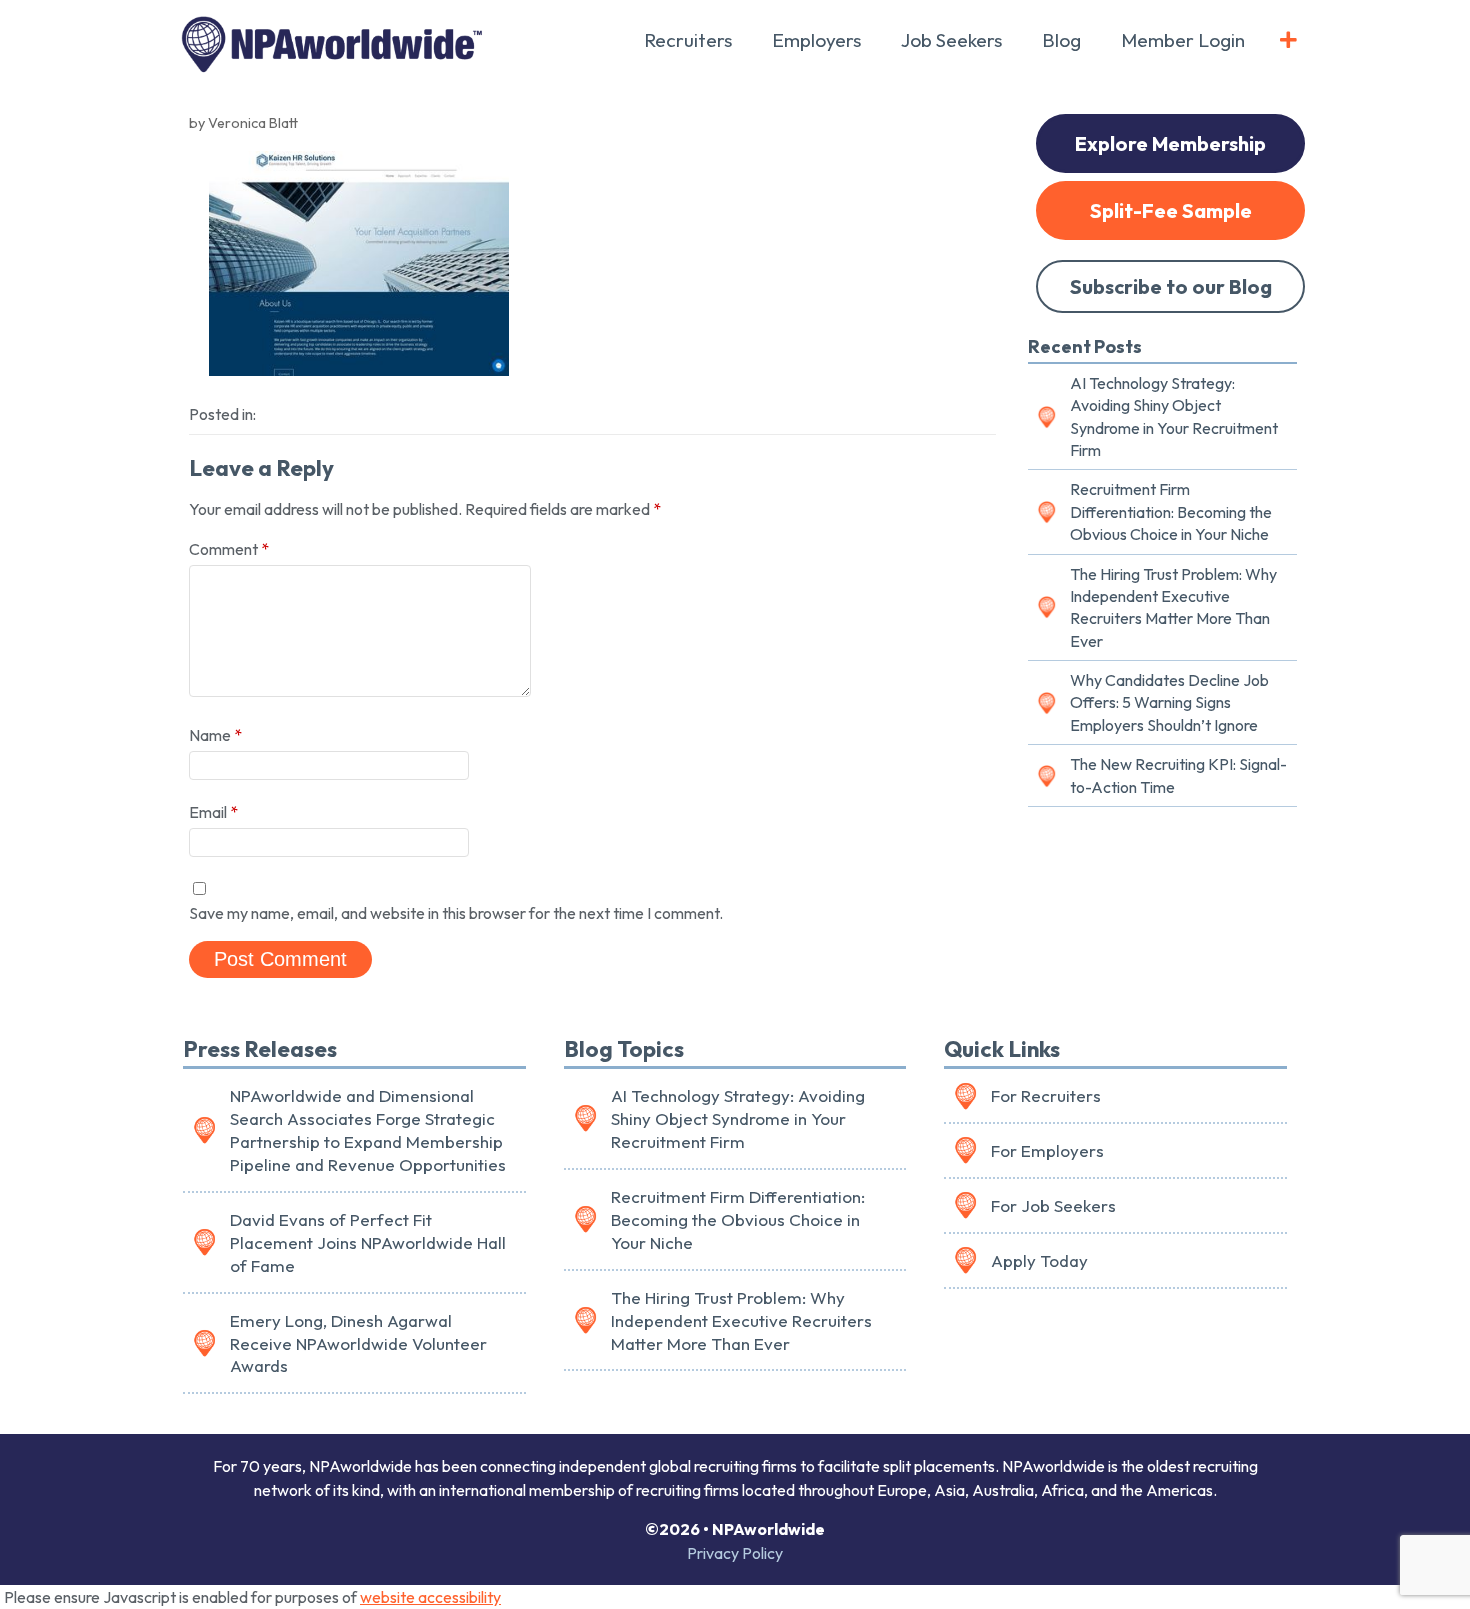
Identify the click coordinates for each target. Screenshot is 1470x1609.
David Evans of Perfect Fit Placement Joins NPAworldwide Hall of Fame (368, 1242)
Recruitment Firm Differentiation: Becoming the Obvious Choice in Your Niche (1171, 511)
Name (215, 735)
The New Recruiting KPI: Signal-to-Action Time (1178, 775)
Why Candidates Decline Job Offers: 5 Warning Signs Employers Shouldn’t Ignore (1169, 702)
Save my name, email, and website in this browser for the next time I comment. (456, 913)
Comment (229, 549)
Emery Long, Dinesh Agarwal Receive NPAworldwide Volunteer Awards (358, 1343)
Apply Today (1039, 1260)
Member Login (1183, 40)
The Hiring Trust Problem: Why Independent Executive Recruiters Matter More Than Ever (1173, 607)
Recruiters (688, 40)
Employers (816, 40)
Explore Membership (1170, 143)
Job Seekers (951, 40)
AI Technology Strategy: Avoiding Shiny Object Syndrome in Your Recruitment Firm (1174, 416)
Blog (1061, 40)
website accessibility (430, 1597)
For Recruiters (1046, 1095)
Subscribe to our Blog (1171, 286)
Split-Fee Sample (1171, 210)
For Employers (1047, 1150)
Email (213, 812)
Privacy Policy (735, 1553)
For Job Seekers (1053, 1205)
